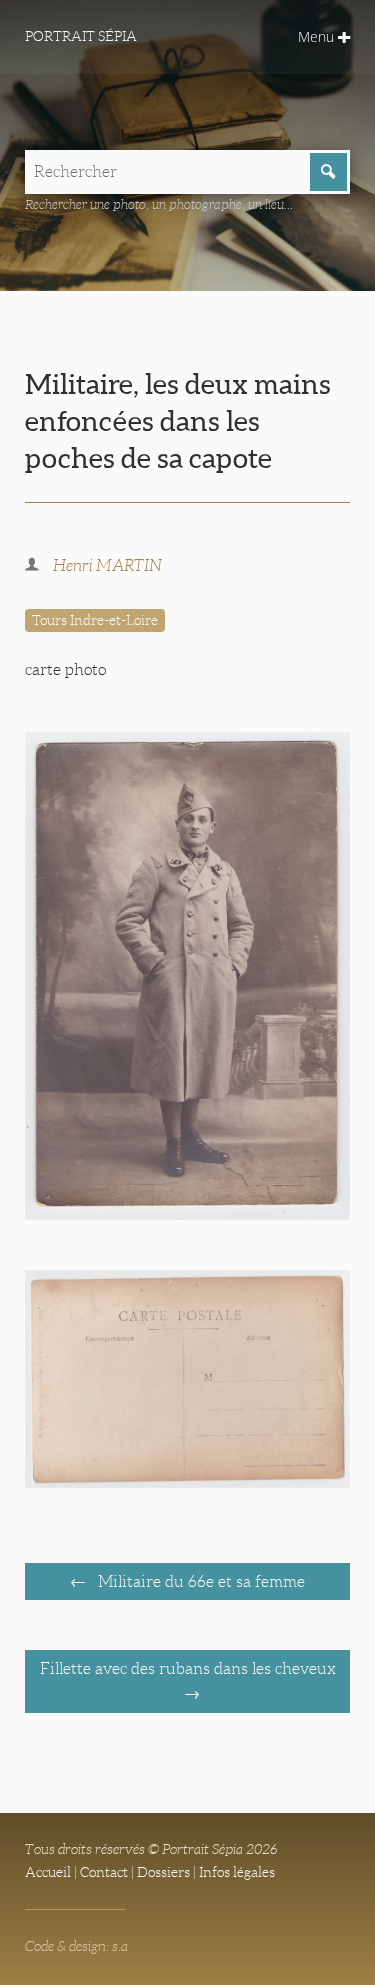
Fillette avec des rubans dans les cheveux (188, 1668)
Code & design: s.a (76, 1946)
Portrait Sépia (81, 36)
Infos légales (237, 1872)
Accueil (48, 1872)
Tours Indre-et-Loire (95, 620)
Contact (104, 1872)
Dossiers (163, 1872)
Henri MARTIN (107, 565)
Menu (318, 36)
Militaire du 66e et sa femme (199, 1581)
